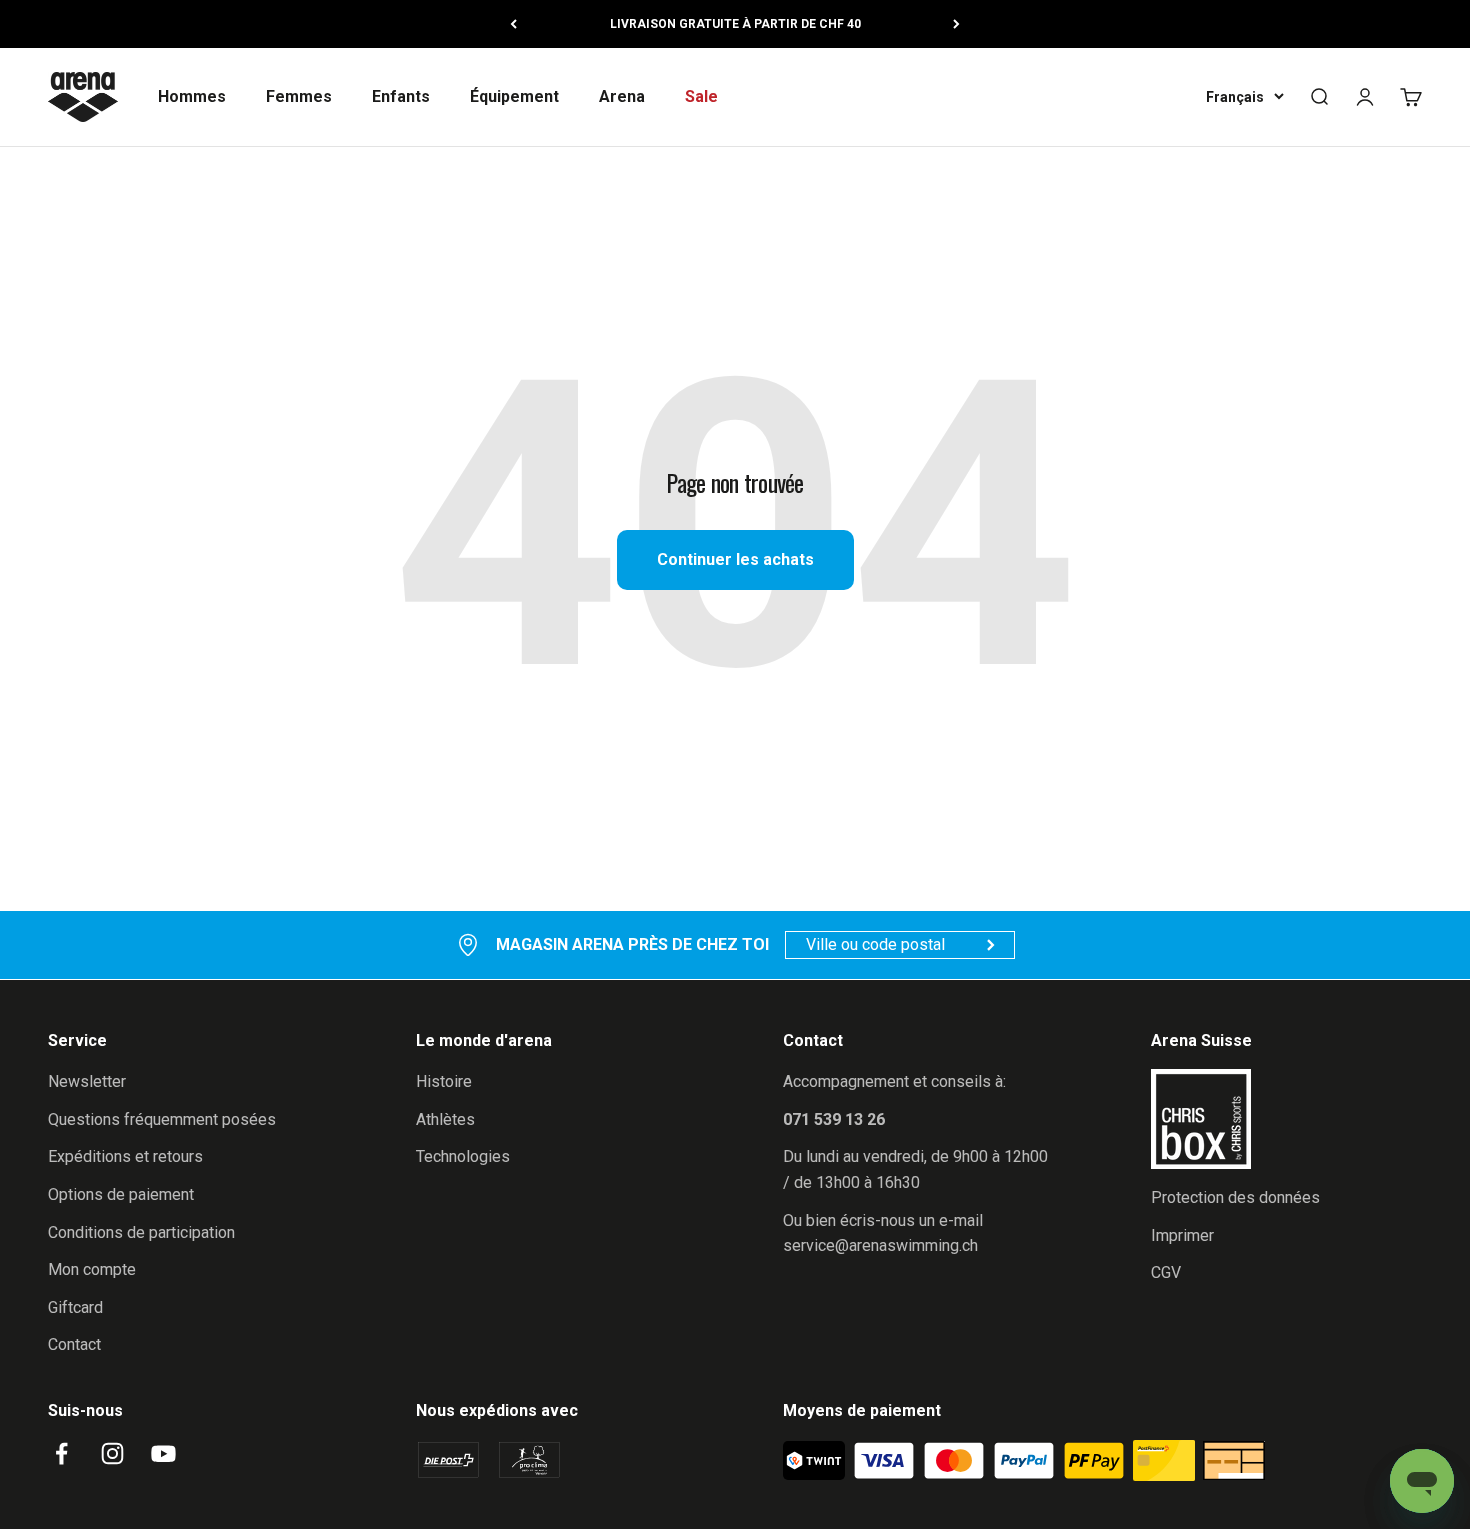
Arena (622, 96)
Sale (701, 96)
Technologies (463, 1156)
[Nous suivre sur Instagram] (112, 1453)
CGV (1166, 1272)
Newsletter (87, 1081)
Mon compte (92, 1269)
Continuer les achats (735, 559)
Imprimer (1182, 1235)
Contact (74, 1344)
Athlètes (445, 1119)
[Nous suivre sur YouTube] (163, 1453)
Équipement (514, 96)
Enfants (401, 96)
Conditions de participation (141, 1232)
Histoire (444, 1081)
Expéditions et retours (125, 1156)
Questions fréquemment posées (162, 1119)
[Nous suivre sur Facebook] (61, 1453)
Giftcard (75, 1307)
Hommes (192, 96)
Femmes (299, 96)
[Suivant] (956, 24)
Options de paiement (121, 1194)
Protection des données (1235, 1197)
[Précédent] (513, 24)
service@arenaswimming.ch (880, 1245)
